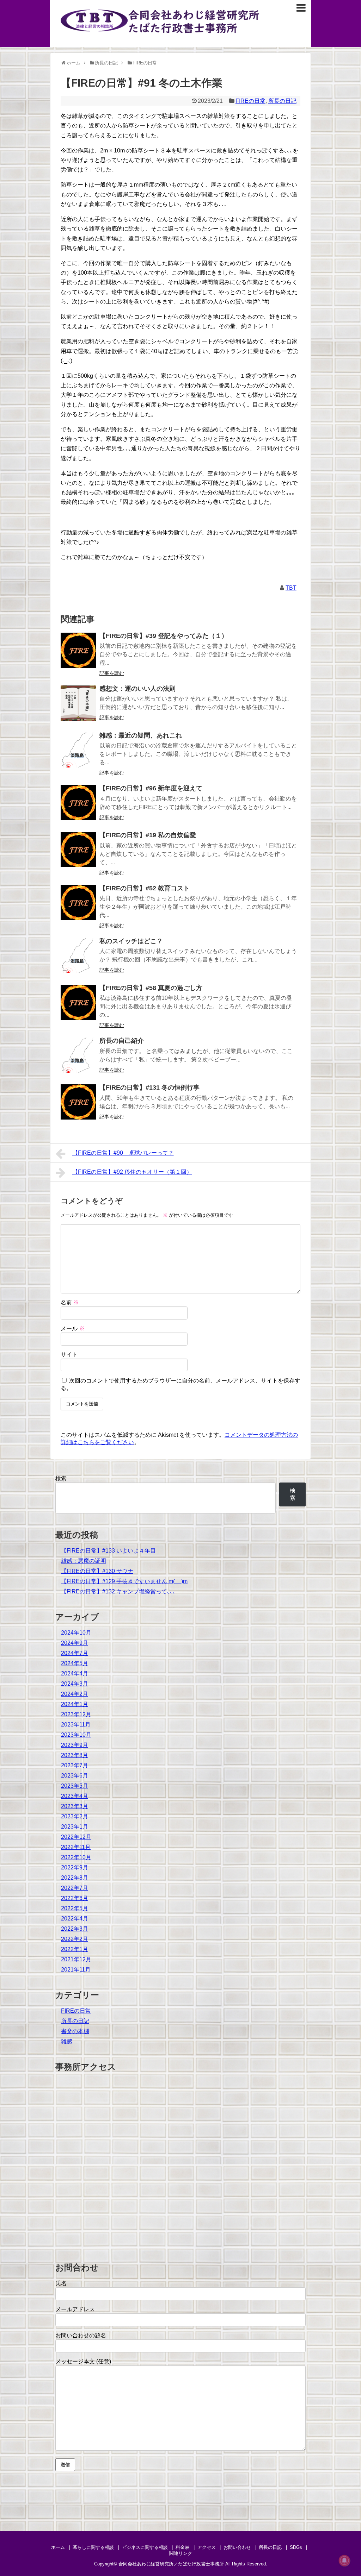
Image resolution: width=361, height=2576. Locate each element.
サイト (69, 1355)
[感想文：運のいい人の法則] (78, 703)
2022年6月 (75, 1898)
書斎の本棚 (75, 2031)
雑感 (67, 2041)
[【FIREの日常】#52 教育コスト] (78, 903)
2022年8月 (75, 1878)
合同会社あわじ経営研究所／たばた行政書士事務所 (171, 2564)
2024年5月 (75, 1663)
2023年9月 (75, 1745)
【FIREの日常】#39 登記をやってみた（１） (164, 636)
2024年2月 (75, 1694)
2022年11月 (76, 1847)
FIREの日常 (250, 101)
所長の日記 (282, 101)
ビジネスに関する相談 (145, 2547)
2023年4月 (75, 1796)
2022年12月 (76, 1837)
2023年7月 (75, 1765)
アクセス (207, 2547)
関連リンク (181, 2553)
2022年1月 (75, 1949)
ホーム (58, 2547)
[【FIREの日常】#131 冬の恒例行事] (78, 1102)
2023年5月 (75, 1786)
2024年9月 (75, 1643)
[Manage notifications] (344, 2561)
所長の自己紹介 (122, 1041)
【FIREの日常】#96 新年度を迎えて (151, 788)
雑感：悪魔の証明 (84, 1561)
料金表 (182, 2547)
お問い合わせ (237, 2547)
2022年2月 (75, 1939)
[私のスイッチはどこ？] (78, 955)
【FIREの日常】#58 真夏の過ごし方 (151, 988)
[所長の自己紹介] (78, 1055)
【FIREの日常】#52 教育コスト (145, 888)
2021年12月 (76, 1959)
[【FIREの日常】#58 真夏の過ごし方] (78, 1002)
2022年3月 (75, 1929)
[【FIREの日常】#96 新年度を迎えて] (78, 803)
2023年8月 (75, 1755)
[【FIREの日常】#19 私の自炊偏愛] (78, 850)
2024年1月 (75, 1704)
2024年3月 (75, 1684)
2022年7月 (75, 1888)
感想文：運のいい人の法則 (137, 689)
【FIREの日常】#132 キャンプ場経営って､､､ (118, 1591)
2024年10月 (76, 1633)
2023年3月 (75, 1806)
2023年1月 (75, 1827)
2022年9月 (75, 1867)
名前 (70, 1302)
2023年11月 (76, 1725)
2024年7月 (75, 1653)
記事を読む (112, 673)
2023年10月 (76, 1735)
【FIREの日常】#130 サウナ (97, 1571)
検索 (61, 1478)
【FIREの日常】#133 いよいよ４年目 (108, 1551)
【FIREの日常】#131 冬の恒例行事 (149, 1088)
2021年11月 (76, 1970)
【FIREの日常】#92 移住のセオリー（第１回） (132, 1172)
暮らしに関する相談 (93, 2547)
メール (73, 1328)
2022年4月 (75, 1919)
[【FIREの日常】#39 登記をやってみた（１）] (78, 650)
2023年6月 (75, 1776)
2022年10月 (76, 1857)
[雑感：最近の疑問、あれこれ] (78, 750)
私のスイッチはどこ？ (131, 941)
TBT (291, 588)
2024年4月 (75, 1674)
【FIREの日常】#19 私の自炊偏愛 (148, 835)
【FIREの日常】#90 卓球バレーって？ (123, 1153)
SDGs (296, 2547)
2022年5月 (75, 1908)
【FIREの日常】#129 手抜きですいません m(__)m (124, 1581)
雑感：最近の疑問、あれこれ (141, 735)
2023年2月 (75, 1816)
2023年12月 (76, 1714)
